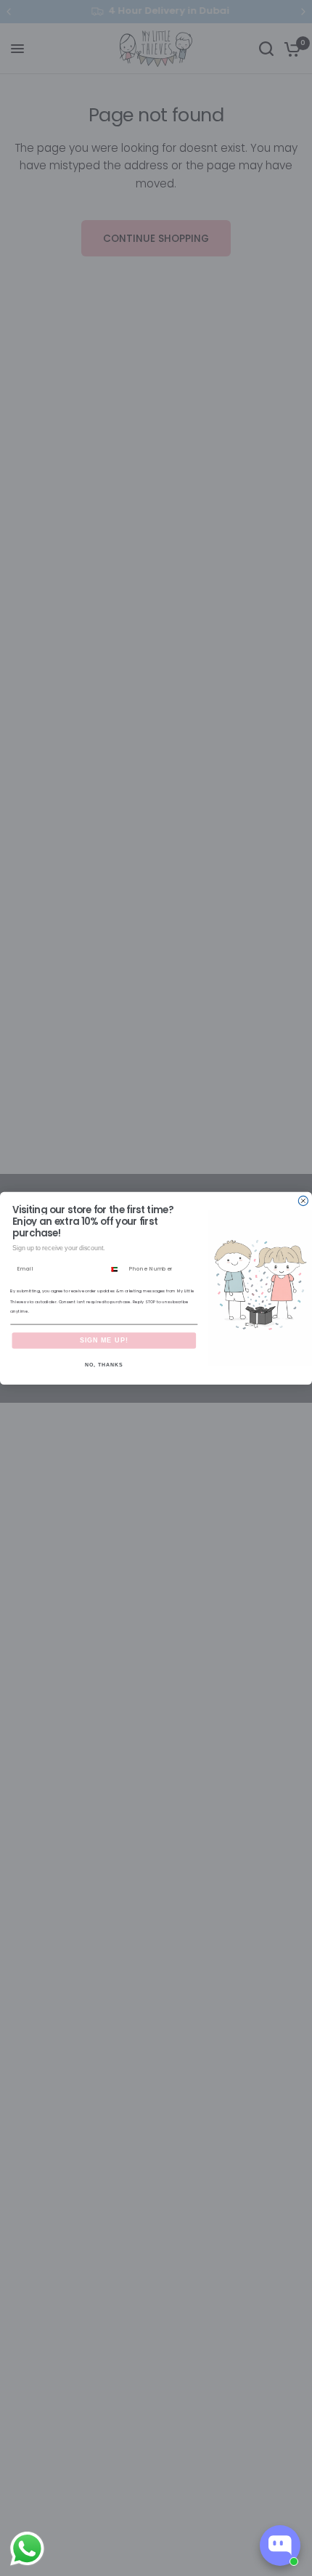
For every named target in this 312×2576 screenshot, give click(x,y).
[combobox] (116, 1269)
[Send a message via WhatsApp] (27, 2549)
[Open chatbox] (280, 2545)
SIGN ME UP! (104, 1340)
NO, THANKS (104, 1364)
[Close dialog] (303, 1200)
